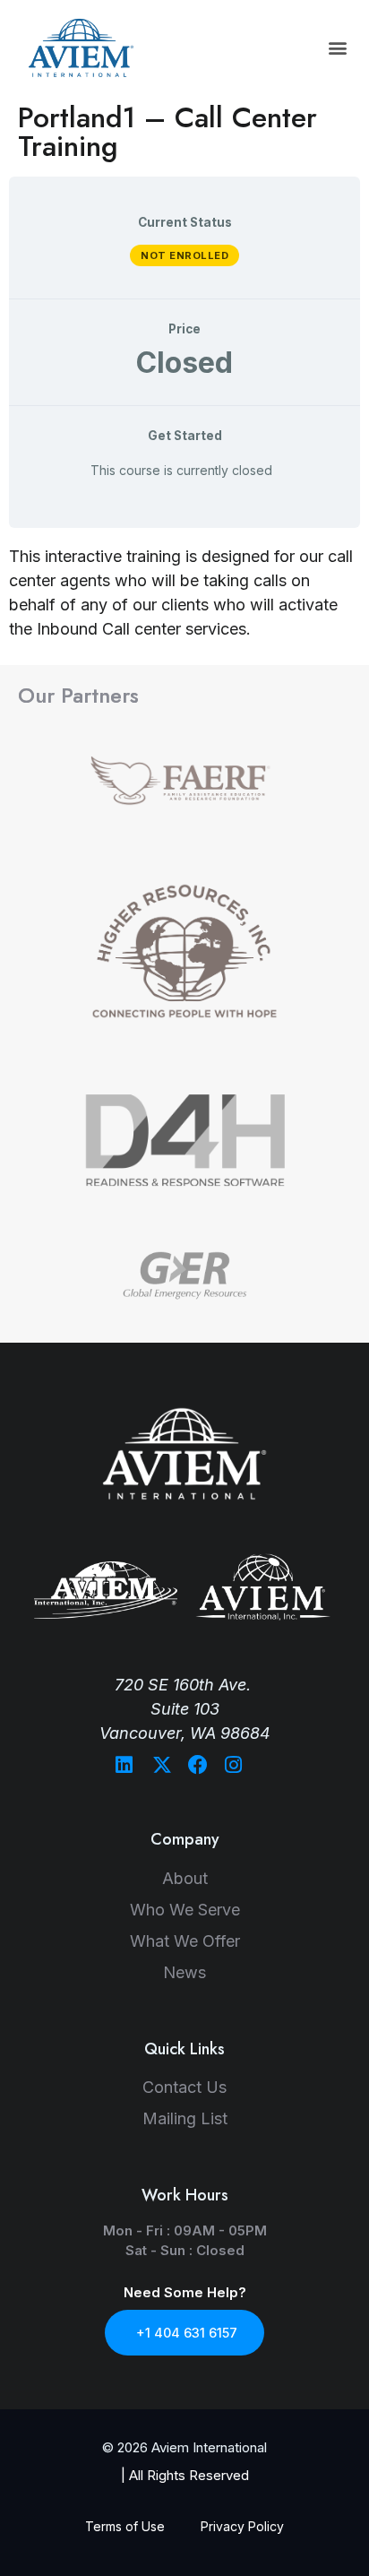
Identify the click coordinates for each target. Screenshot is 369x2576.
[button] (338, 48)
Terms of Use (125, 2526)
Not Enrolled (184, 255)
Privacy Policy (242, 2526)
